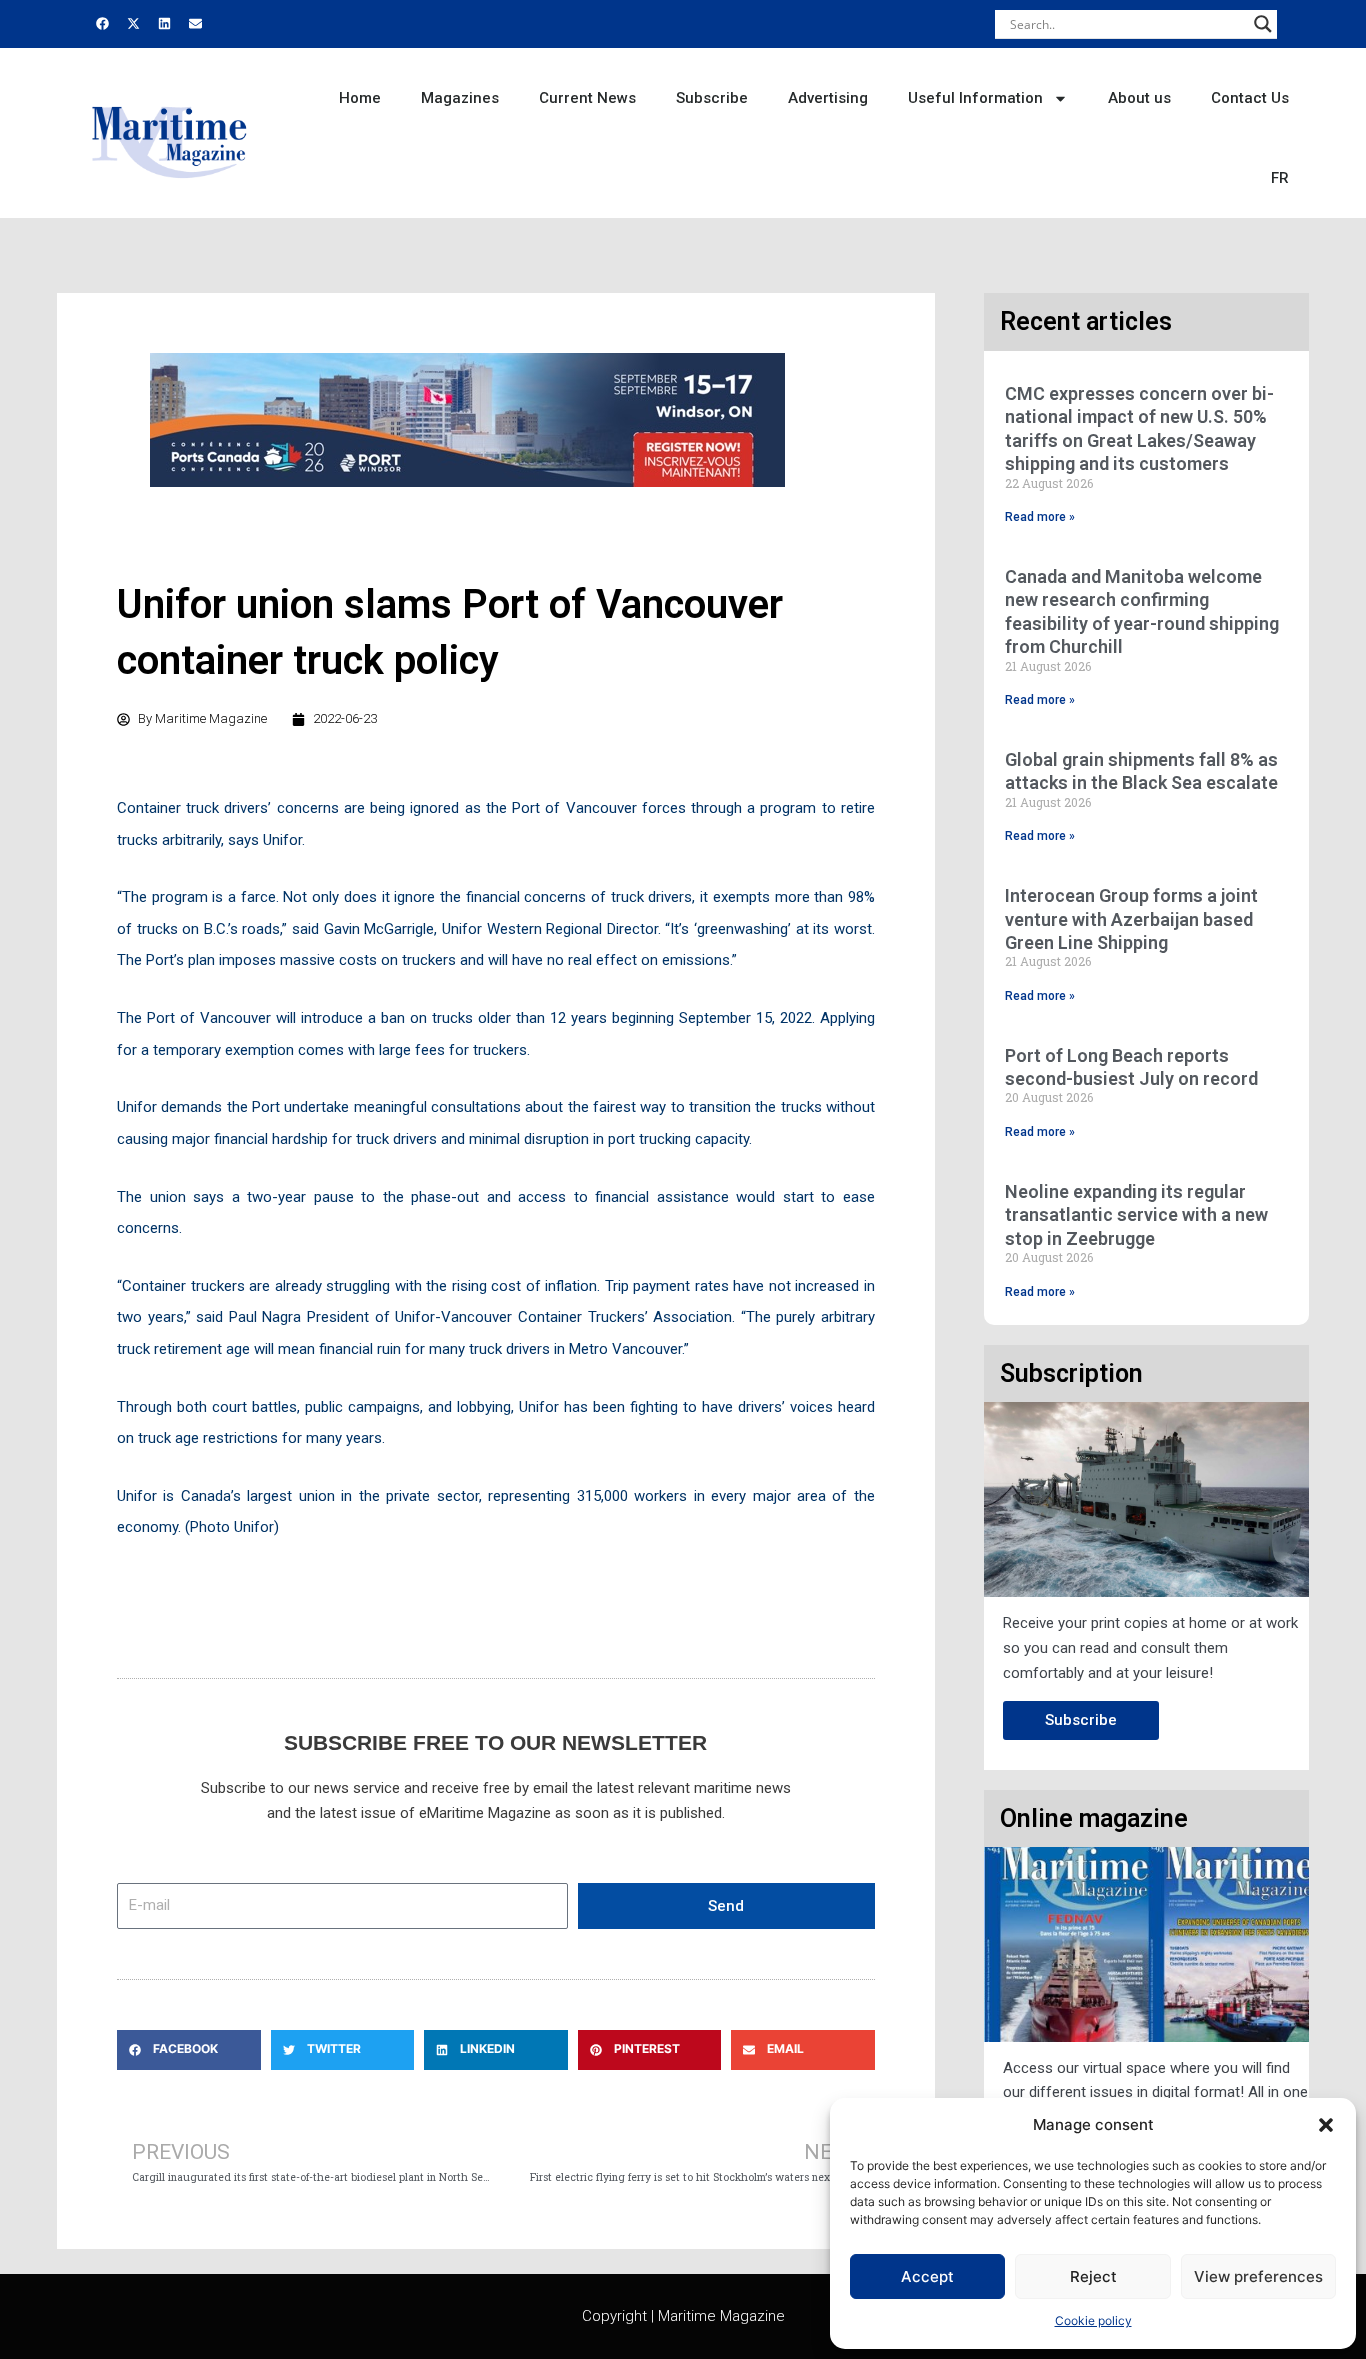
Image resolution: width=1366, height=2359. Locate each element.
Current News (587, 98)
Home (360, 98)
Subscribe (712, 98)
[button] (1326, 2125)
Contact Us (1250, 98)
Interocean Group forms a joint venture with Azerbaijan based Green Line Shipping (1131, 919)
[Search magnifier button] (1263, 24)
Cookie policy (1093, 2320)
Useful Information (975, 98)
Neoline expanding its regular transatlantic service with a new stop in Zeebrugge (1136, 1215)
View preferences (1258, 2276)
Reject (1093, 2276)
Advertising (828, 98)
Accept (927, 2276)
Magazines (460, 98)
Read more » (1040, 517)
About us (1139, 98)
